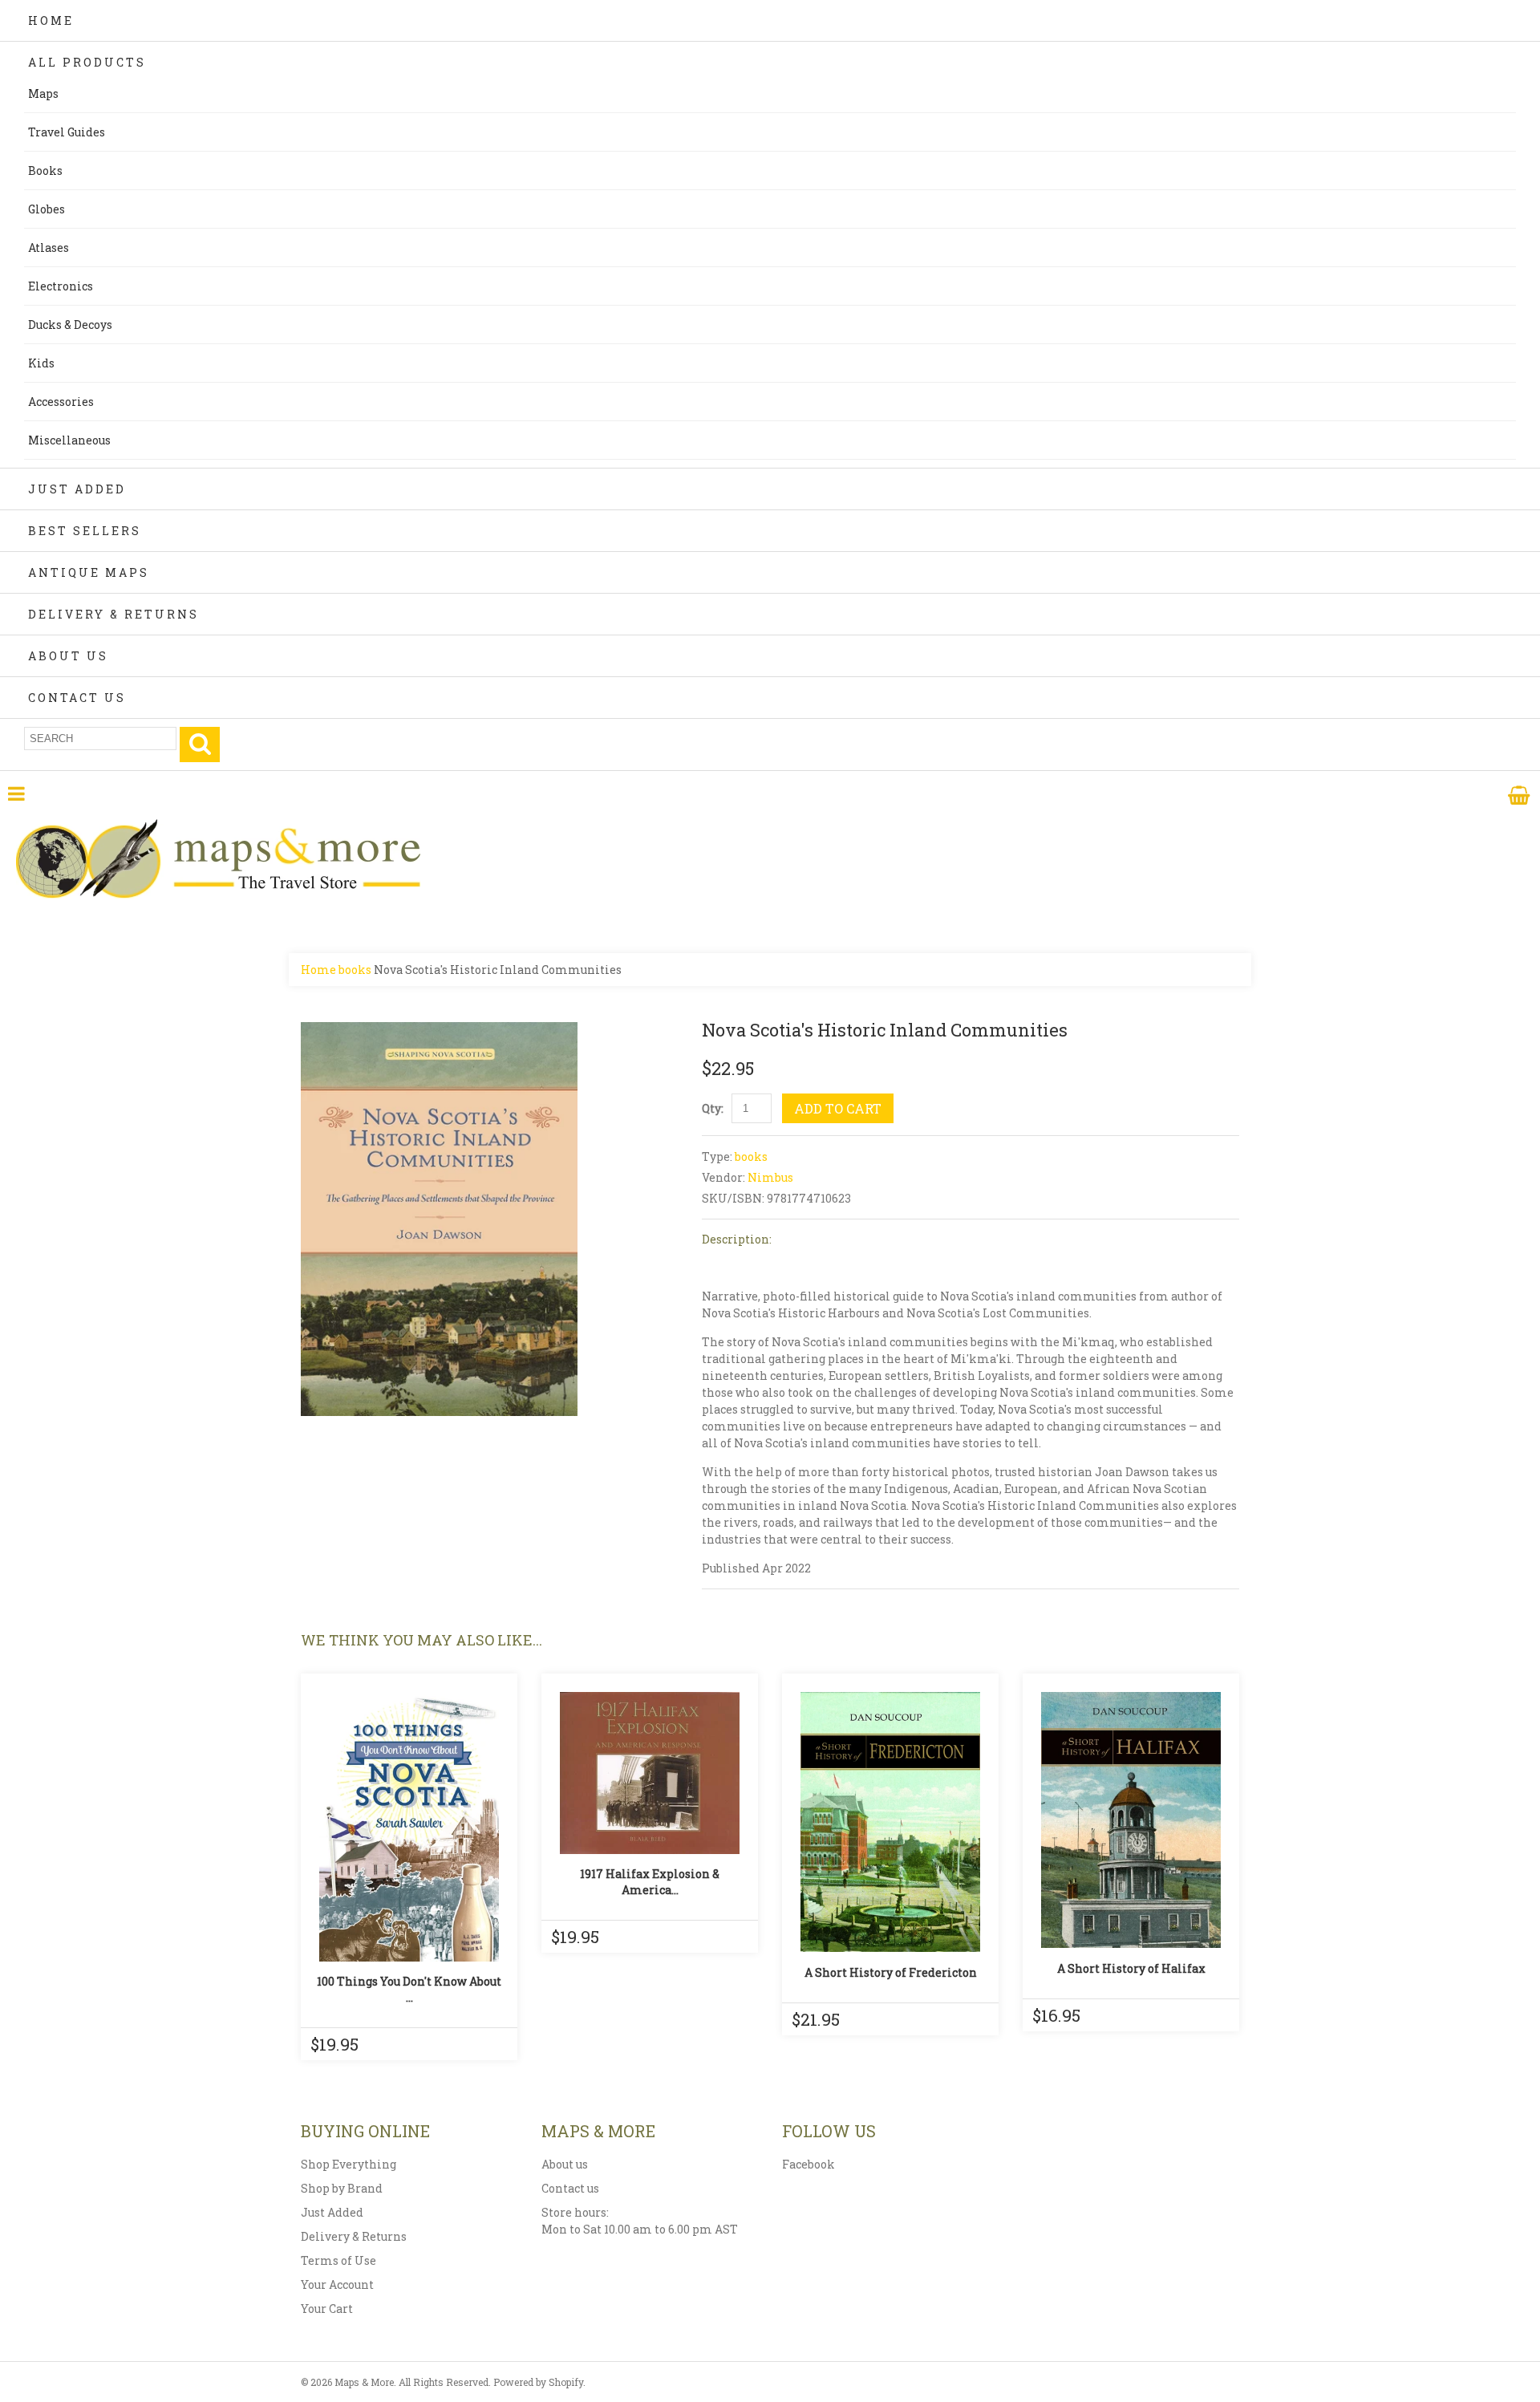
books (355, 970)
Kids (41, 363)
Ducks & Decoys (70, 325)
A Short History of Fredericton (891, 1972)
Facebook (808, 2164)
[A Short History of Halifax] (1131, 1820)
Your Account (337, 2284)
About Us (68, 656)
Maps (43, 93)
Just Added (77, 489)
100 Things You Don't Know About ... (409, 1989)
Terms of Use (338, 2260)
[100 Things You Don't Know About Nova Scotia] (409, 1827)
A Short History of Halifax (1131, 1968)
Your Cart (327, 2309)
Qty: (713, 1108)
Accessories (61, 402)
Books (45, 170)
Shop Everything (349, 2164)
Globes (47, 209)
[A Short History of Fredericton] (890, 1822)
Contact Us (77, 698)
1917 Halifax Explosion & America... (650, 1882)
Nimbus (770, 1177)
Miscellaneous (69, 440)
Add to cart (838, 1108)
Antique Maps (89, 572)
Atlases (49, 248)
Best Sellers (85, 531)
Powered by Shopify (538, 2382)
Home (51, 20)
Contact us (570, 2188)
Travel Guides (67, 132)
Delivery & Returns (113, 614)
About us (565, 2164)
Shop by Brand (342, 2188)
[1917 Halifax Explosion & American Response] (650, 1773)
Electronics (61, 286)
